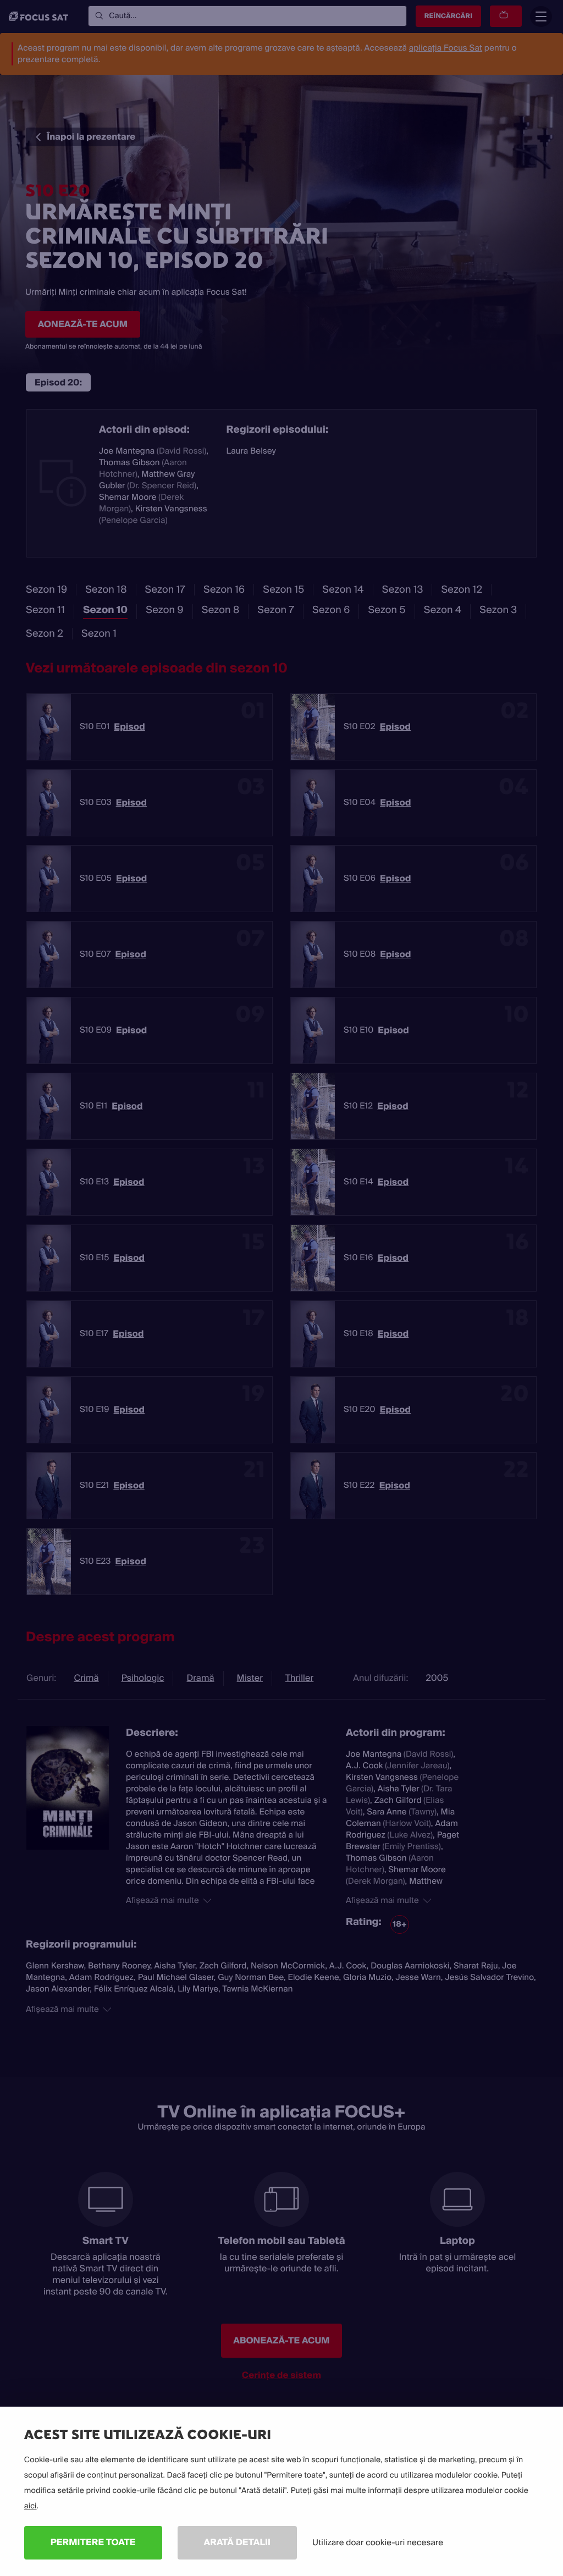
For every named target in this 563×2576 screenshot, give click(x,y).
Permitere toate (93, 2542)
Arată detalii (238, 2542)
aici (31, 2506)
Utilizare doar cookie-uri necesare (378, 2542)
